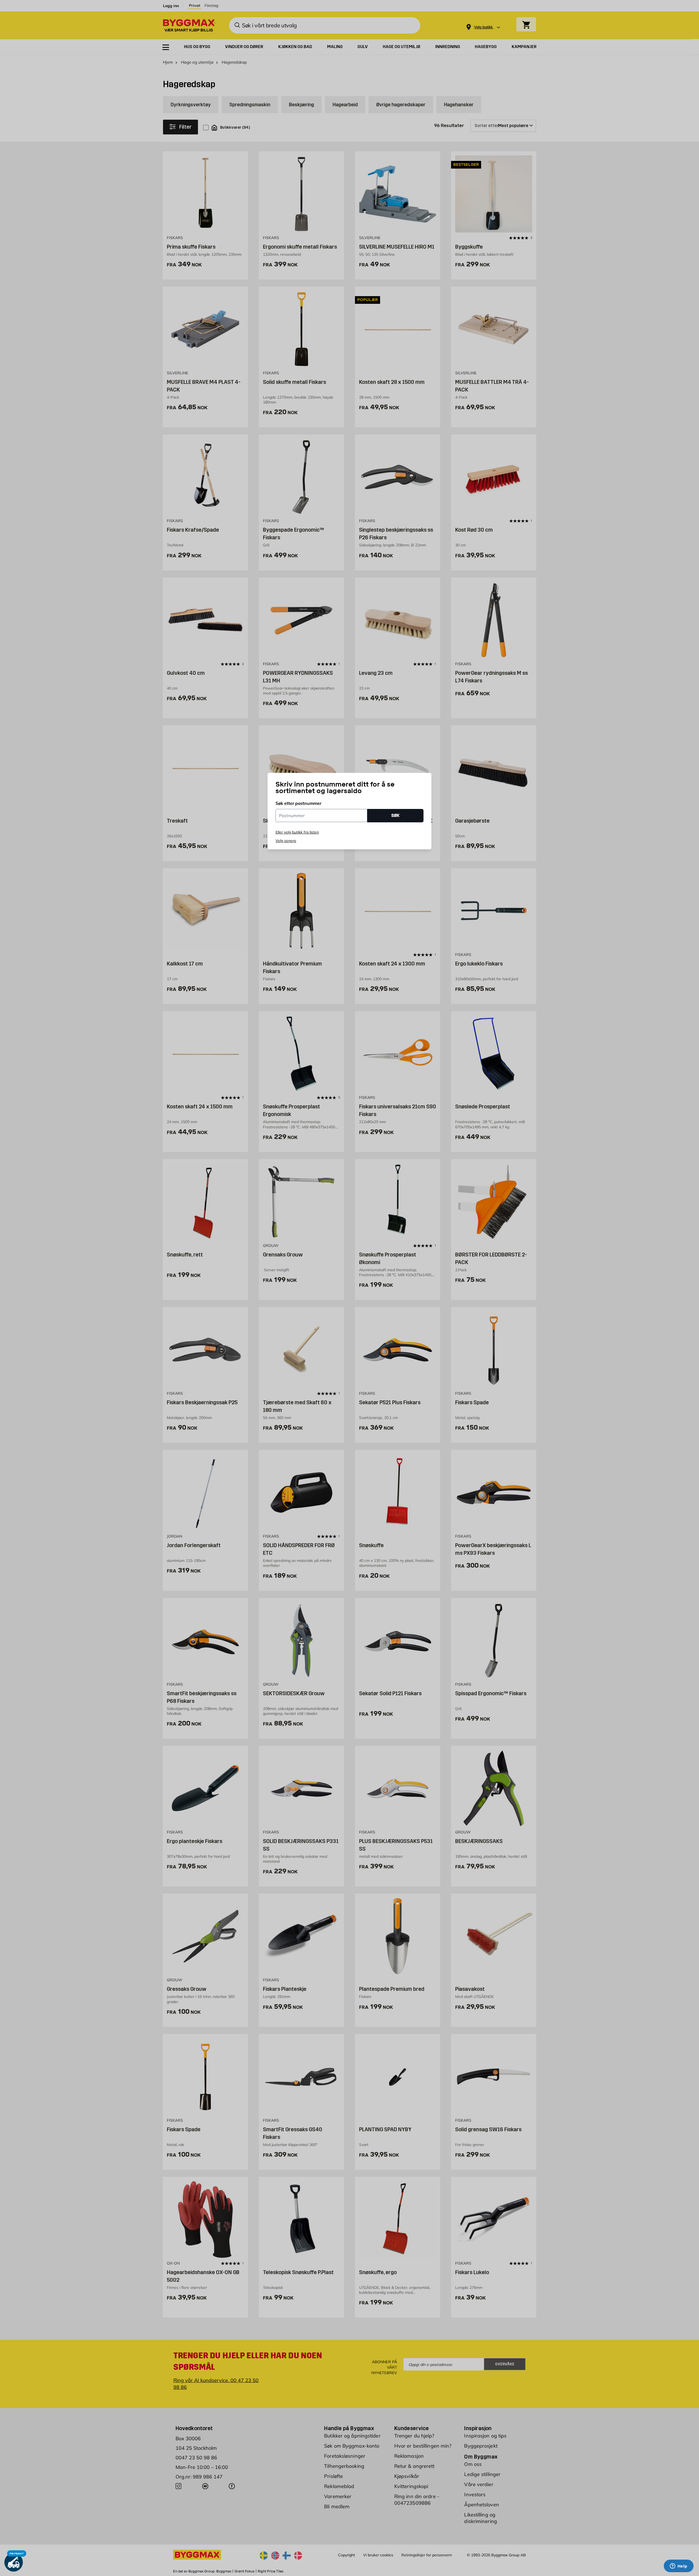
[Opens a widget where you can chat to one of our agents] (679, 2566)
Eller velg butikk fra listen (297, 832)
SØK (395, 815)
